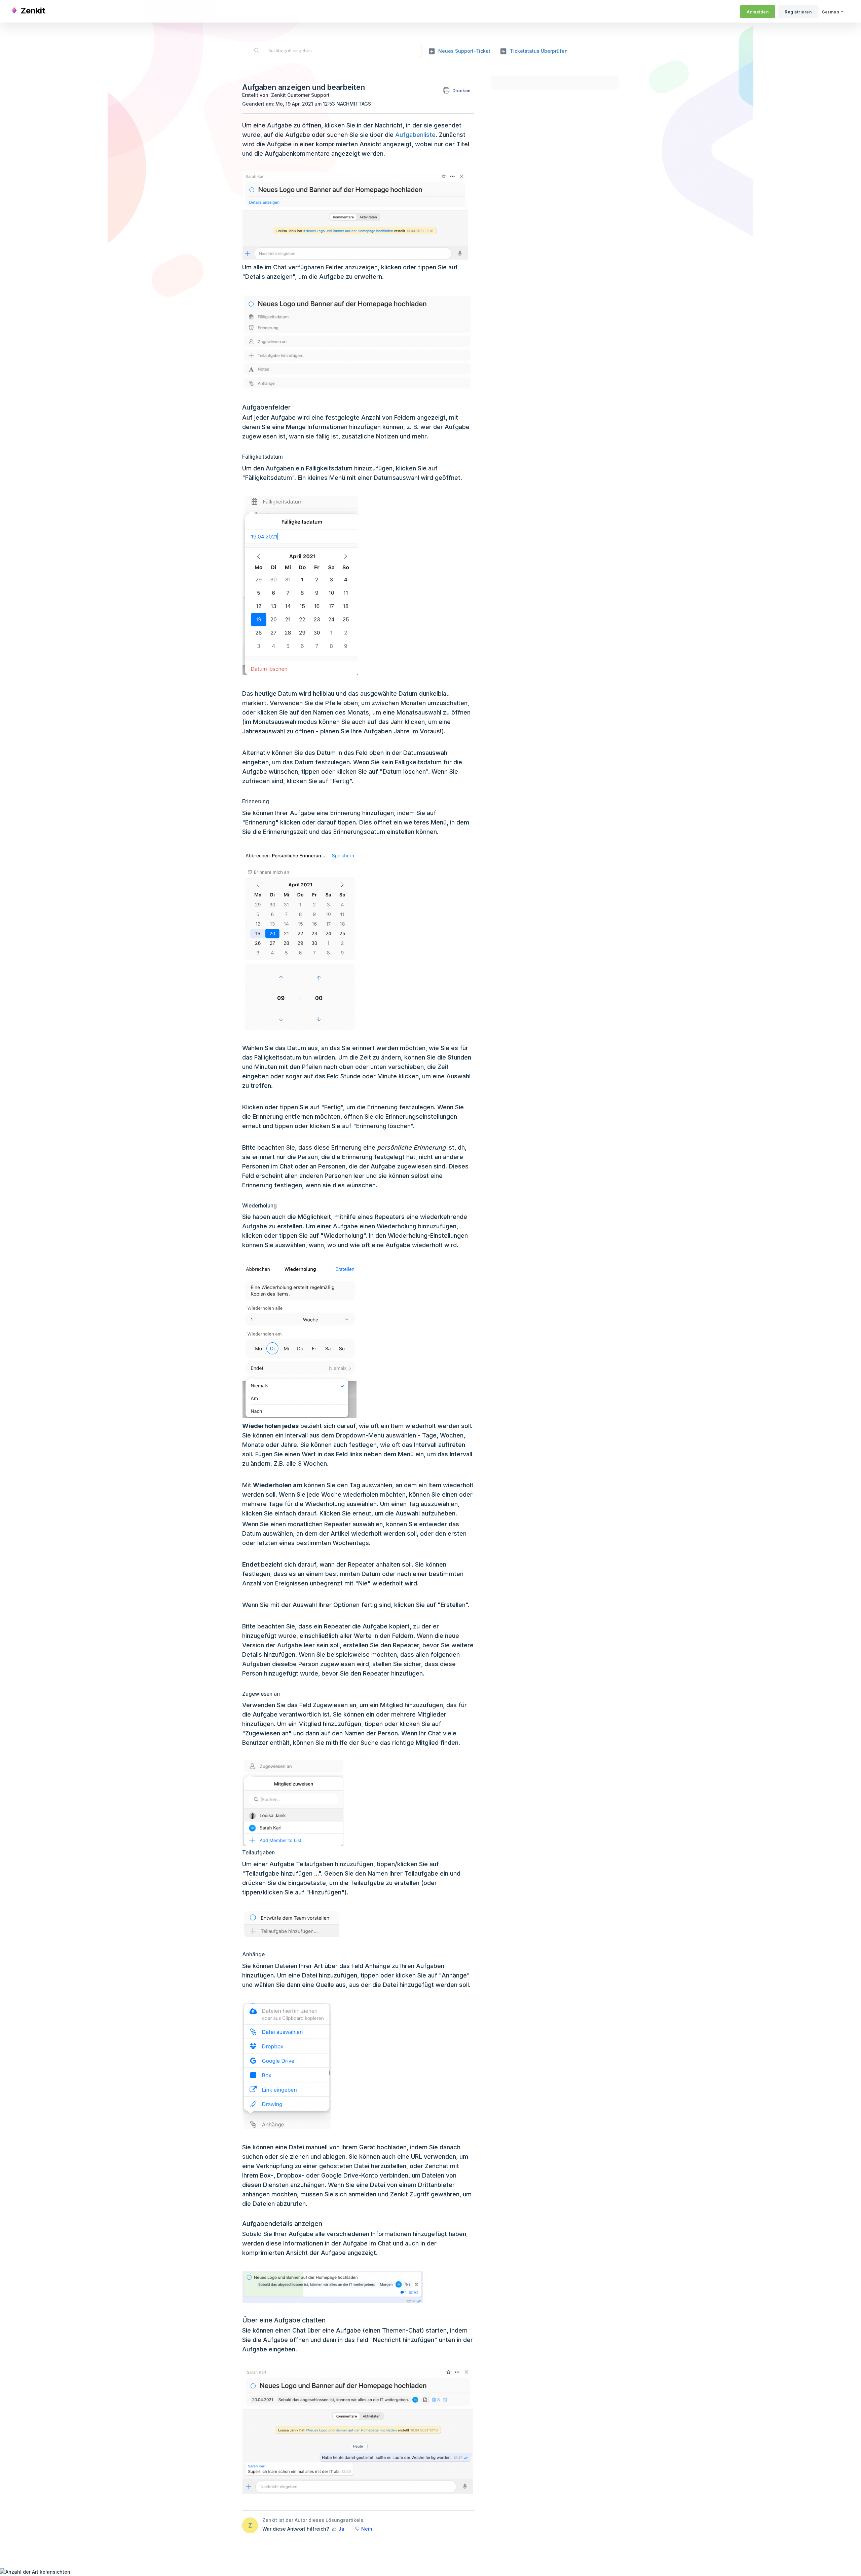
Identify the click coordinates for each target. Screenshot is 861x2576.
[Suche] (257, 50)
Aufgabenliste (415, 135)
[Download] (418, 1244)
